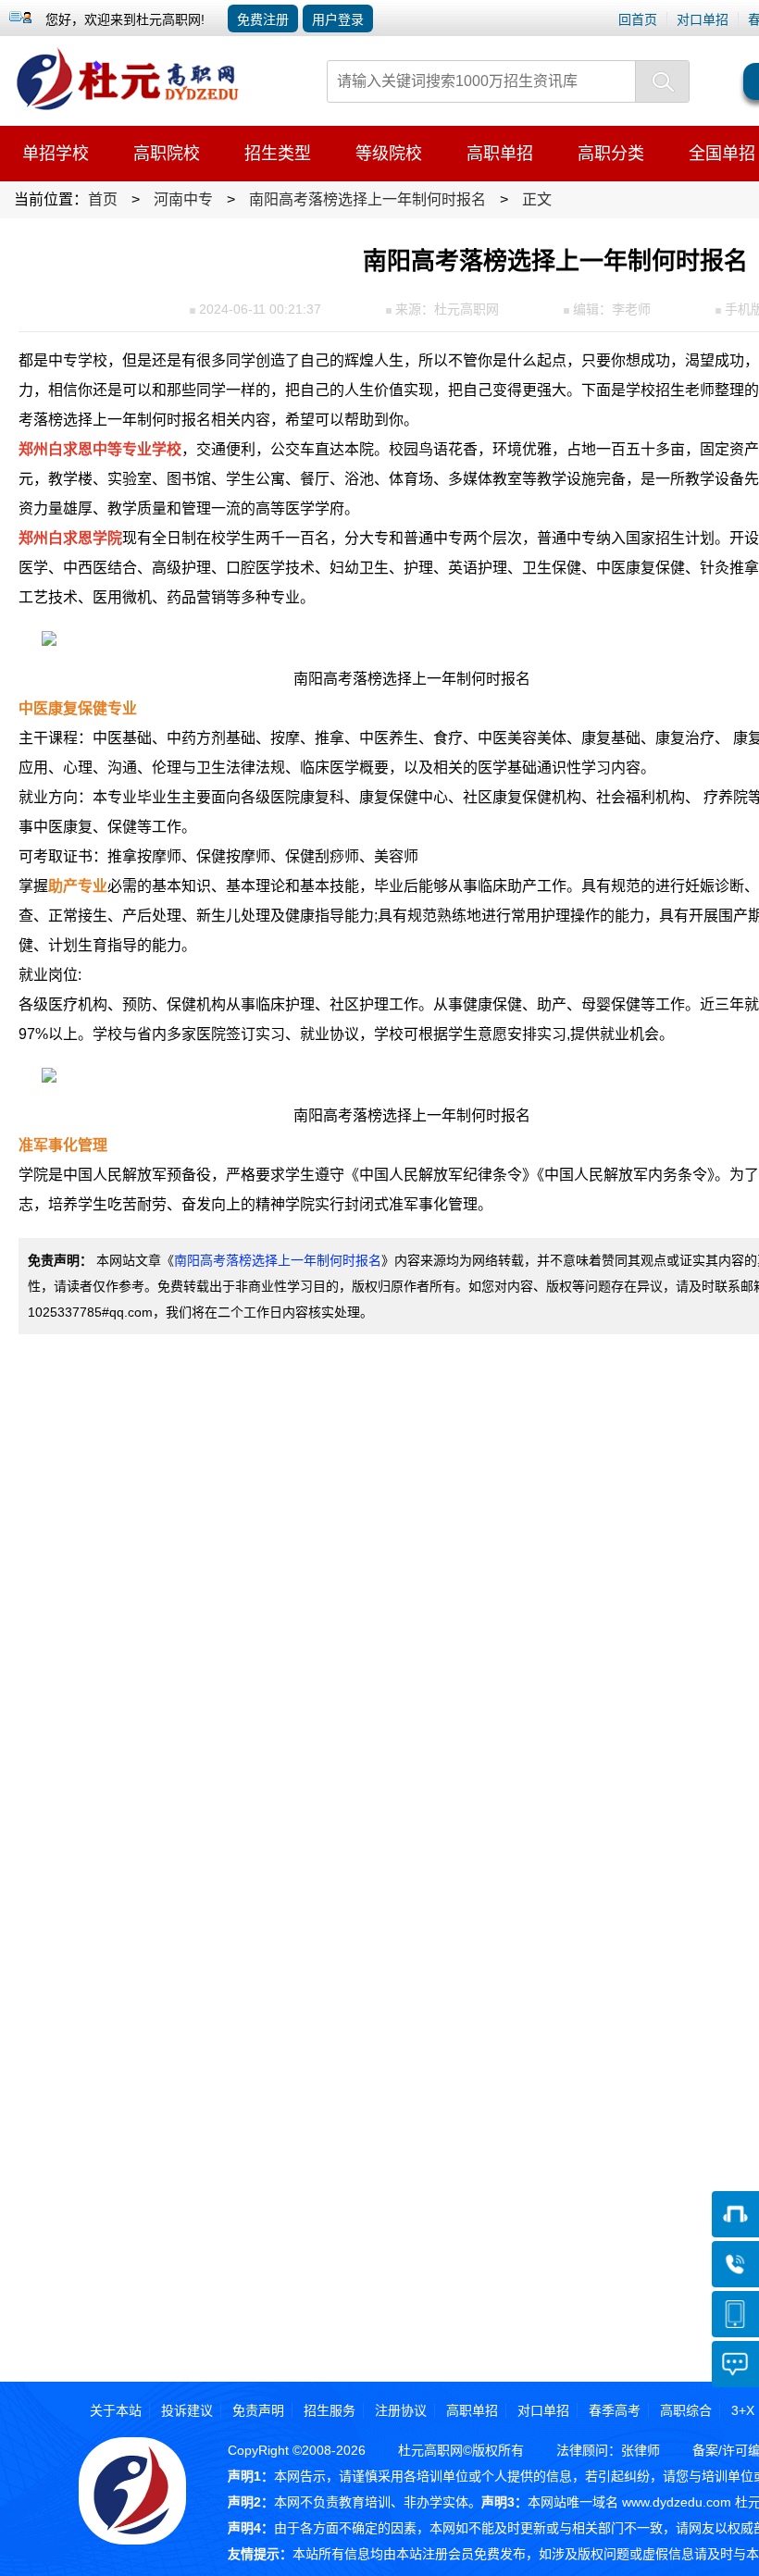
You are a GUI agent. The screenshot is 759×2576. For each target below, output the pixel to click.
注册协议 (401, 2410)
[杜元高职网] (133, 44)
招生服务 (330, 2410)
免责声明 (258, 2410)
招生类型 (278, 154)
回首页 (638, 19)
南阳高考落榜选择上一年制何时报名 (278, 1260)
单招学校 (56, 154)
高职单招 (500, 154)
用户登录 (338, 19)
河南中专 (183, 199)
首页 (103, 199)
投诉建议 (187, 2410)
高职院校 (167, 154)
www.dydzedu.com (677, 2502)
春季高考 (615, 2410)
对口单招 (703, 19)
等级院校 (389, 154)
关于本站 (116, 2410)
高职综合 (686, 2410)
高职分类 (611, 154)
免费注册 (263, 19)
